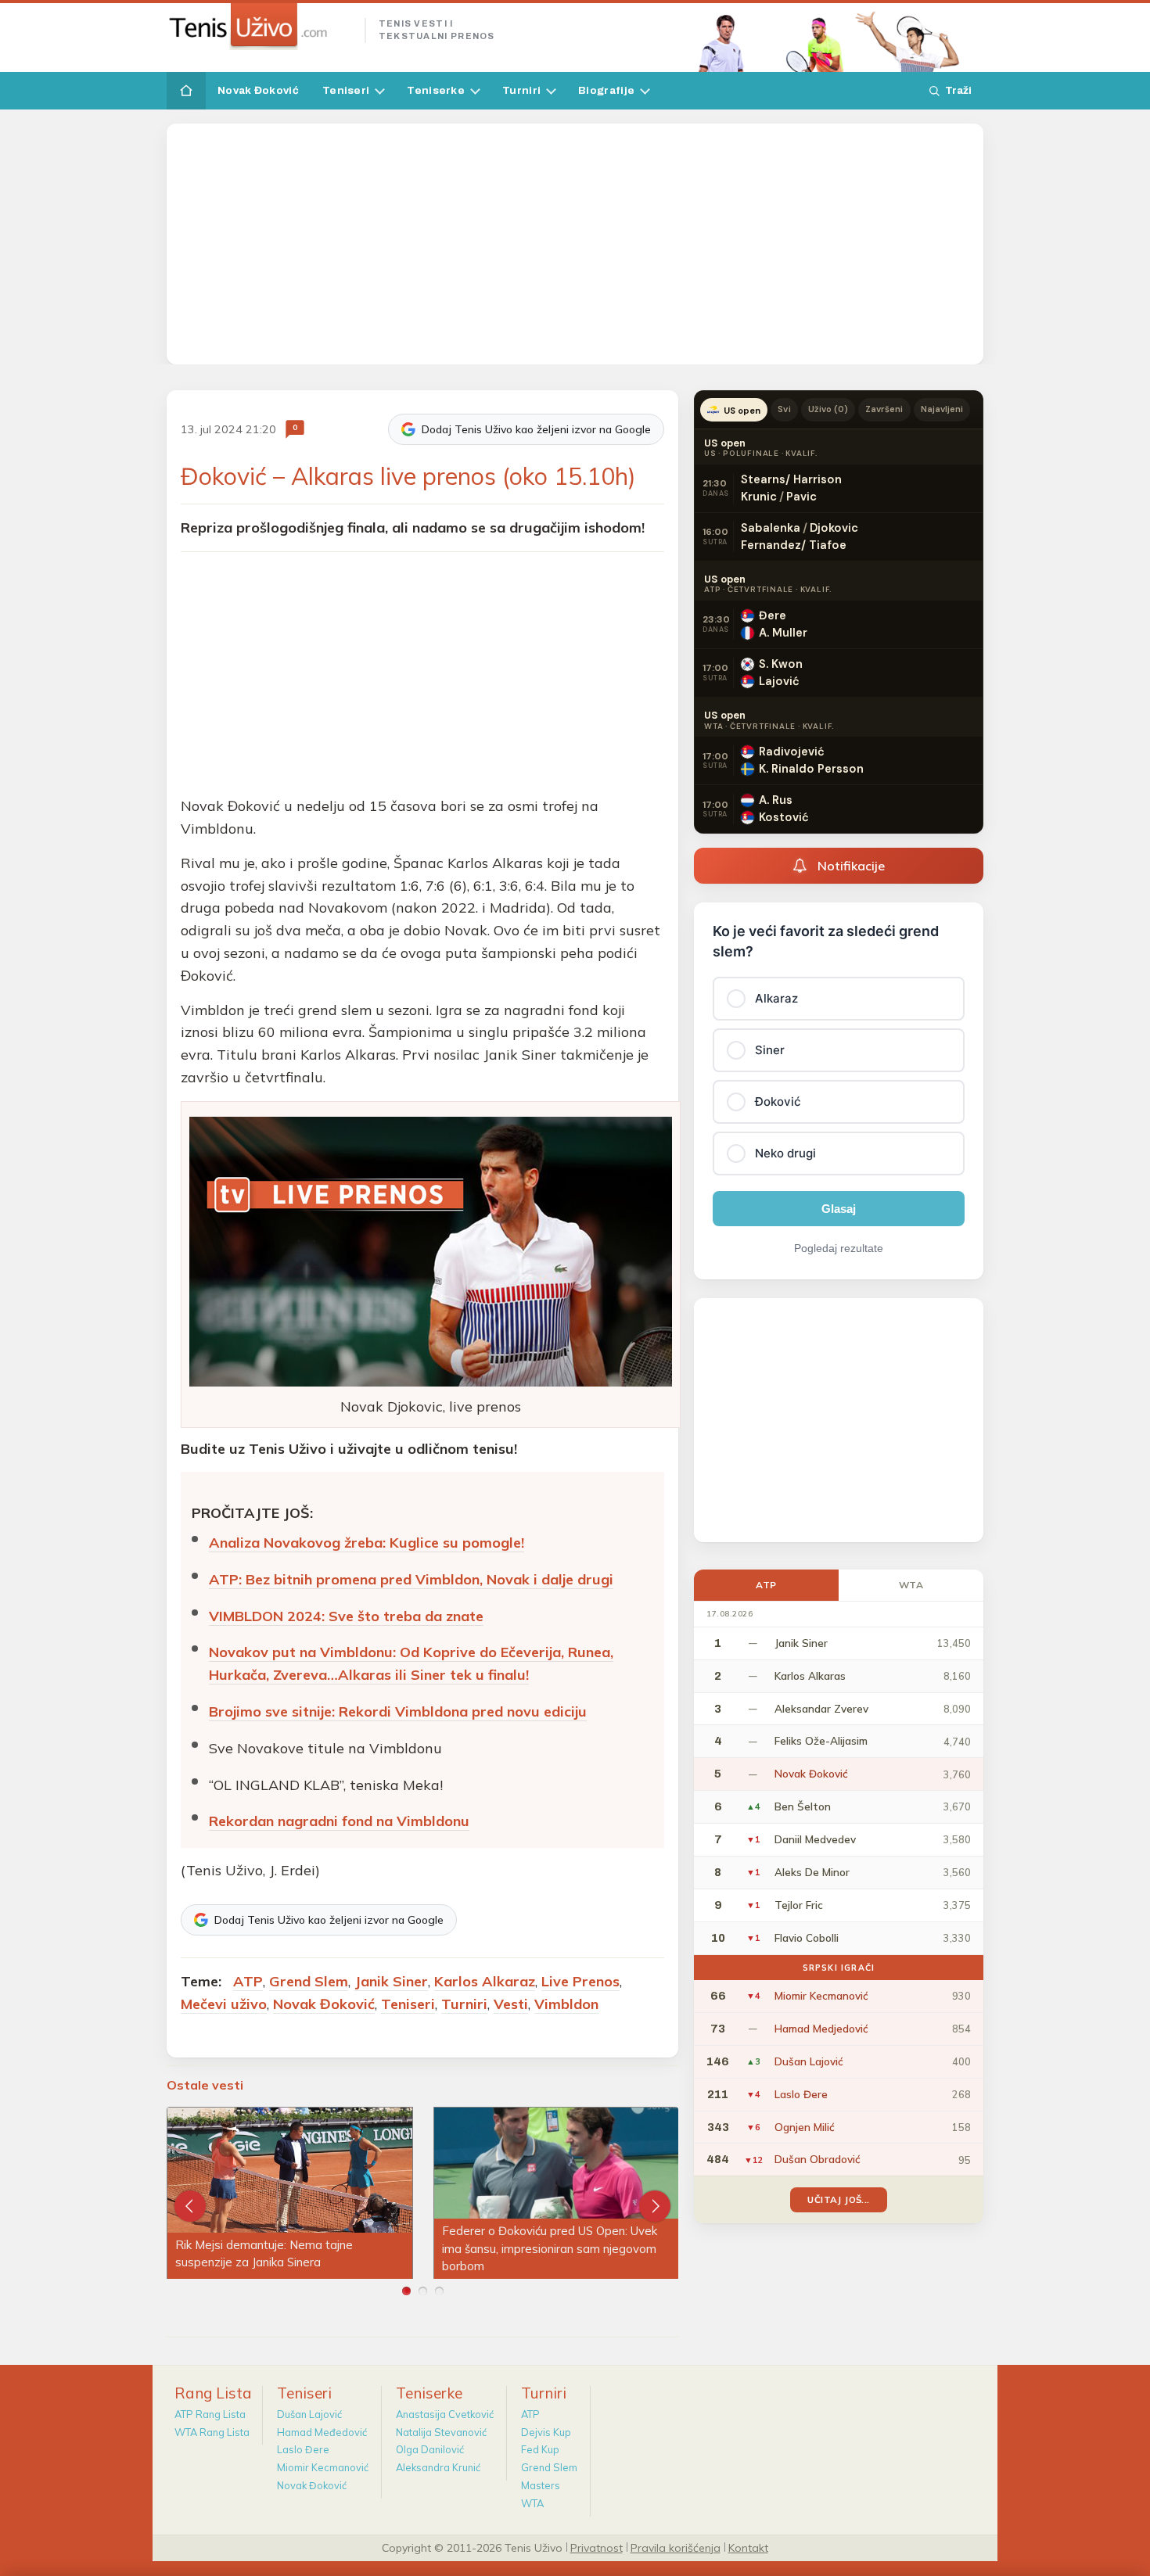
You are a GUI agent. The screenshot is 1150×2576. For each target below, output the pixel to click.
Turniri (521, 90)
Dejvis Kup (546, 2432)
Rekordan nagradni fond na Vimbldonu (339, 1821)
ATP (248, 1981)
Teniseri (346, 90)
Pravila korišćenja (676, 2547)
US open (742, 411)
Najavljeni (942, 409)
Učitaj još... (838, 2199)
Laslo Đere (303, 2449)
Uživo (828, 409)
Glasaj (839, 1209)
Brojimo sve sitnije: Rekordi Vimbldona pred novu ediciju (398, 1711)
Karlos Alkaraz (485, 1981)
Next (655, 2206)
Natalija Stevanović (441, 2432)
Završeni (884, 409)
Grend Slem (309, 1981)
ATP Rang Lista (210, 2414)
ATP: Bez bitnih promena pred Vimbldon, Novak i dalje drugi (411, 1579)
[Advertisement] (575, 244)
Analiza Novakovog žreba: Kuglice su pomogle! (367, 1543)
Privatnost (597, 2547)
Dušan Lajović (309, 2414)
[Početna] (186, 91)
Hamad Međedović (322, 2432)
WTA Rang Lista (212, 2432)
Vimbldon (566, 2004)
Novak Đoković (258, 90)
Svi (784, 409)
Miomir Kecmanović (323, 2467)
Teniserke (436, 90)
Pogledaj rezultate (839, 1248)
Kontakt (748, 2547)
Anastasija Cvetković (445, 2414)
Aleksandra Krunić (438, 2467)
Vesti (511, 2004)
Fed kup (540, 2449)
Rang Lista (213, 2393)
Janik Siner (391, 1981)
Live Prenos (580, 1981)
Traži (958, 90)
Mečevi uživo (224, 2004)
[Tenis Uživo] (259, 27)
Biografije (606, 90)
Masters (541, 2485)
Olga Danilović (430, 2449)
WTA (911, 1585)
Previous (190, 2206)
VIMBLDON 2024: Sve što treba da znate (346, 1616)
